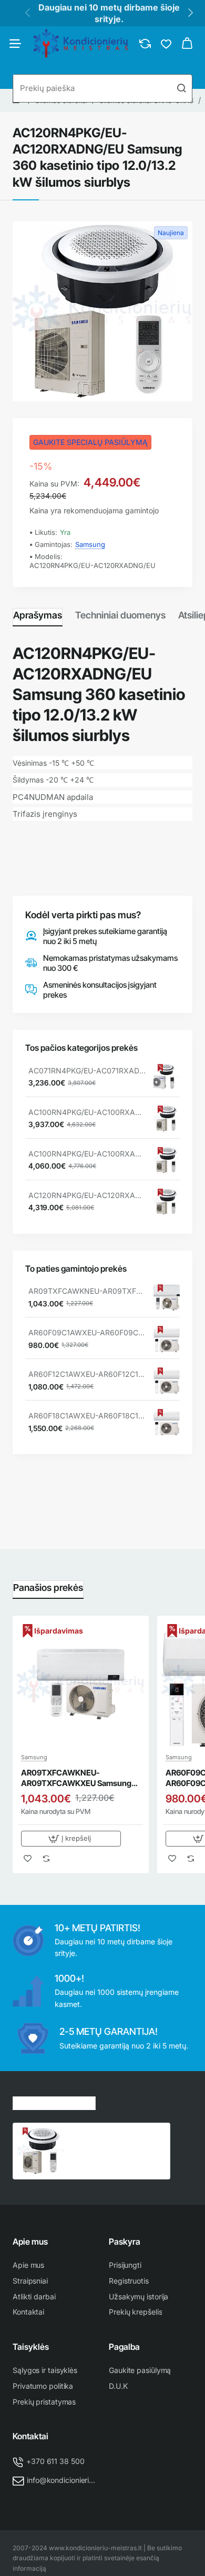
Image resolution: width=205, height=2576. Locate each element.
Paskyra (125, 2242)
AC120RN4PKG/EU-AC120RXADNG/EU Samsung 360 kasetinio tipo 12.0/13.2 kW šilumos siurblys (116, 2139)
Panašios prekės (48, 1588)
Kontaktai (30, 2436)
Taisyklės (31, 2347)
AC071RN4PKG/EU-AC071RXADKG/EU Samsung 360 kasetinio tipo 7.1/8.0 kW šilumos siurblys (87, 1071)
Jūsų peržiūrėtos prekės (54, 2102)
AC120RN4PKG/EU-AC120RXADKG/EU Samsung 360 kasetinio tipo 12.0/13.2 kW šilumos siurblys (87, 1195)
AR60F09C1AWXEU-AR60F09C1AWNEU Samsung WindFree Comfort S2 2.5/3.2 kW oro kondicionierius (87, 1332)
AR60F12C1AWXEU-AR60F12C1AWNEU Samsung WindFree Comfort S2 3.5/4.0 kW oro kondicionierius (87, 1374)
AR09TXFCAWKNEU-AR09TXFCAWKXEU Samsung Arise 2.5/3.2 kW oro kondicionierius (87, 1291)
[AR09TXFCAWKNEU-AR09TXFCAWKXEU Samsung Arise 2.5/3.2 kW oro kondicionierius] (167, 1297)
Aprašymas (38, 615)
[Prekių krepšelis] (187, 44)
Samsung (90, 544)
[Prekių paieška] (181, 88)
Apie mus (30, 2242)
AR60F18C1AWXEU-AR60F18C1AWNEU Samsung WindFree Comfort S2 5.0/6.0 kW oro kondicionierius (87, 1416)
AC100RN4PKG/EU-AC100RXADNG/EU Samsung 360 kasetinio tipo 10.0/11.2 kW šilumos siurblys (87, 1154)
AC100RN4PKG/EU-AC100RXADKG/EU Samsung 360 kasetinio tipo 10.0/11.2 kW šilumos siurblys (87, 1112)
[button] (71, 1839)
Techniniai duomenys (120, 615)
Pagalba (124, 2347)
